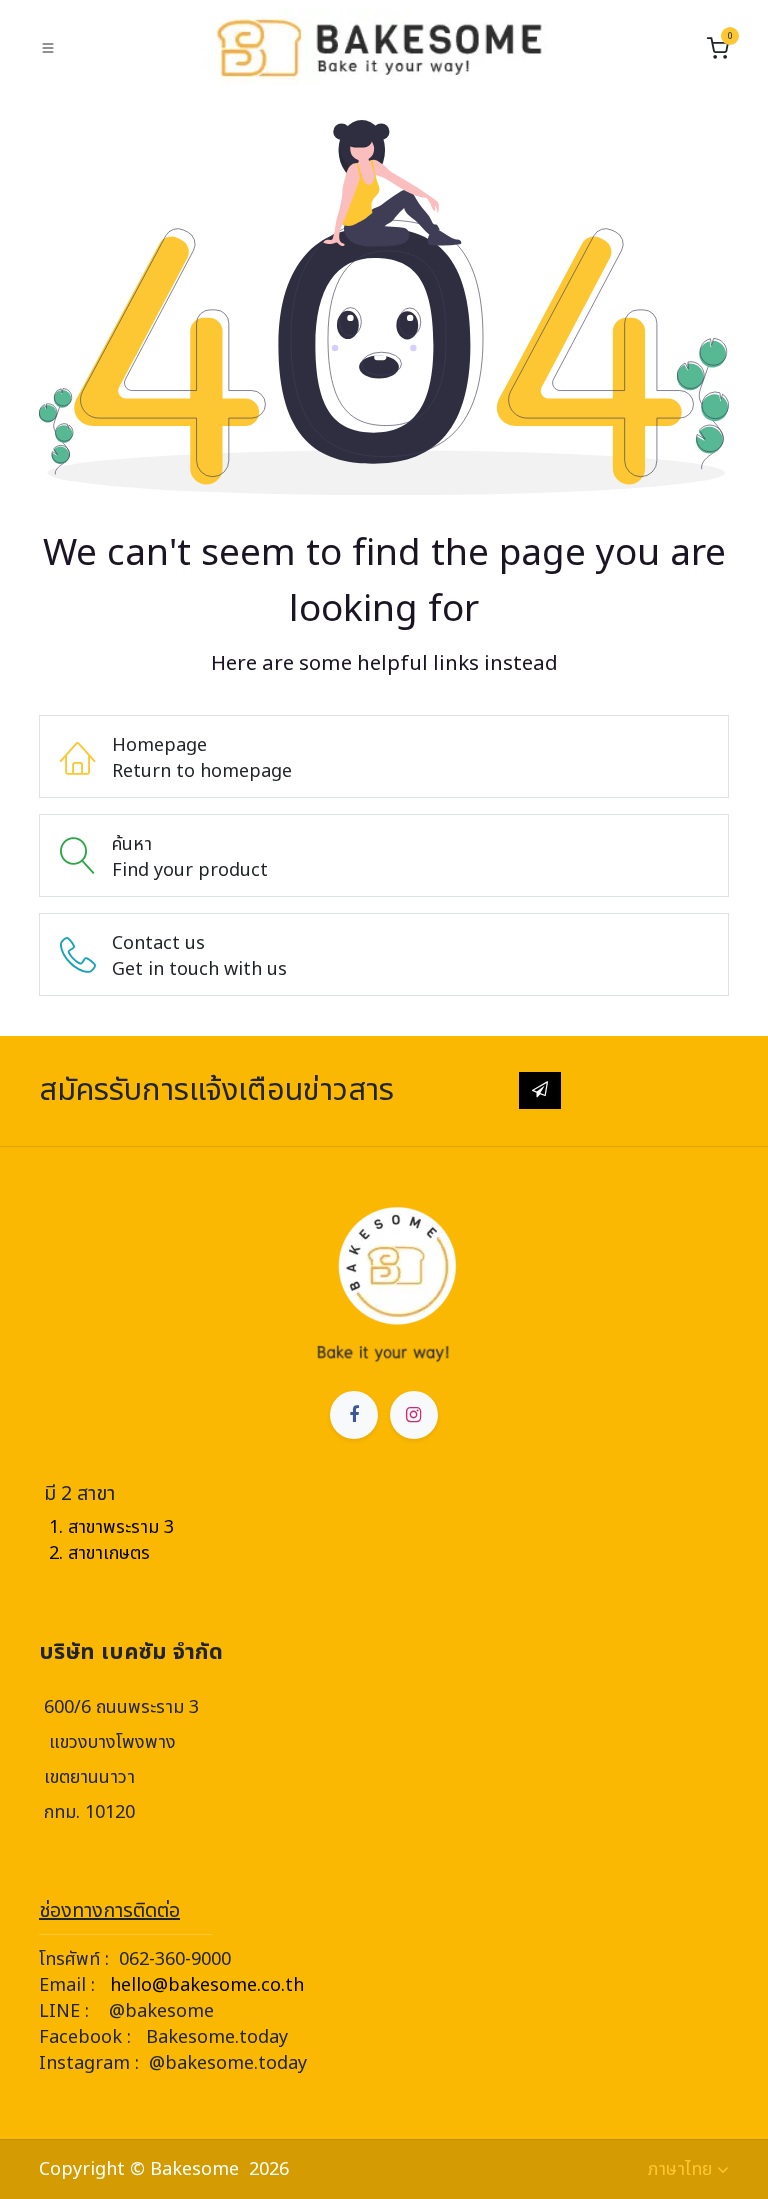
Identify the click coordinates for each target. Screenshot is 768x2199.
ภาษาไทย (680, 2170)
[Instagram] (414, 1415)
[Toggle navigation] (48, 48)
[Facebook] (354, 1415)
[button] (540, 1090)
